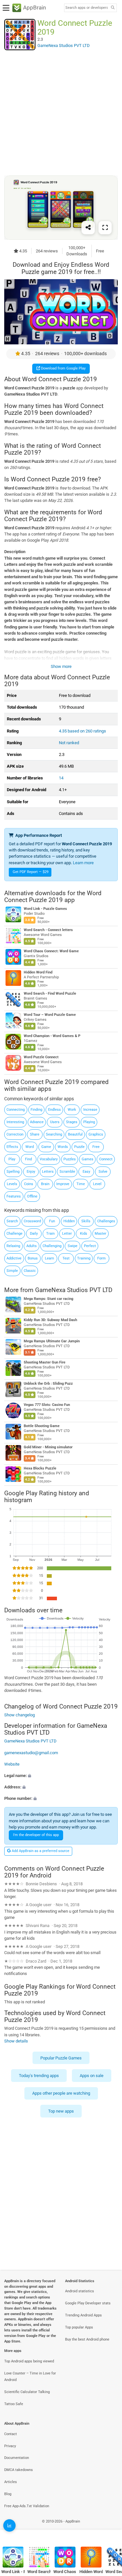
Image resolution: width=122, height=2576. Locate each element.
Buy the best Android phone (87, 2339)
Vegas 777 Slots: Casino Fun (47, 1405)
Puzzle (79, 1147)
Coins (29, 1184)
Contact (11, 2434)
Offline (32, 1196)
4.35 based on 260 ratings (82, 731)
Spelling (13, 1172)
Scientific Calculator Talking (27, 2392)
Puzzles (70, 1159)
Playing (89, 1122)
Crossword (32, 1221)
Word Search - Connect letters (48, 930)
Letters (48, 1172)
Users (55, 1122)
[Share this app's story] (88, 227)
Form (102, 1258)
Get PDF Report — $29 (31, 872)
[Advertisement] (61, 113)
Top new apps (61, 2111)
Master (101, 1234)
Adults (32, 1246)
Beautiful (75, 1134)
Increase (90, 1110)
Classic (30, 1271)
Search (12, 1221)
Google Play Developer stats (88, 2303)
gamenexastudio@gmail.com (31, 1753)
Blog (8, 2494)
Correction (15, 1134)
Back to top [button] (109, 2529)
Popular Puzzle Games (61, 2058)
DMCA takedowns (19, 2470)
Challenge (14, 1234)
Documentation (17, 2458)
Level (97, 1184)
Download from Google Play (63, 368)
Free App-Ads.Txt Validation (27, 2506)
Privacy (10, 2446)
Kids (84, 1234)
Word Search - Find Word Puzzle (50, 994)
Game (46, 1147)
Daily (34, 1234)
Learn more (83, 863)
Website (12, 1764)
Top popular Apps (79, 2327)
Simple (12, 1271)
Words (63, 1147)
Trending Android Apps (83, 2315)
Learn (49, 1258)
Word (30, 1147)
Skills (86, 1221)
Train (50, 1234)
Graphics (96, 1134)
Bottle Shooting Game (42, 1426)
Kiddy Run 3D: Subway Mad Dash (50, 1320)
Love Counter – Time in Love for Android (30, 2377)
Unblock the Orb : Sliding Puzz (48, 1384)
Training (84, 1258)
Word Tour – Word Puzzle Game (50, 1015)
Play (12, 1159)
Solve (103, 1172)
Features (14, 1196)
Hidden (69, 1221)
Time (81, 1184)
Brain (45, 1184)
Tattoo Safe (14, 2404)
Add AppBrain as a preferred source (40, 1851)
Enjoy (31, 1172)
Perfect (90, 1246)
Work (72, 1110)
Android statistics (80, 2291)
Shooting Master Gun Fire (45, 1362)
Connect (106, 1159)
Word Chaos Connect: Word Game (51, 951)
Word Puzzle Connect (41, 1057)
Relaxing (13, 1246)
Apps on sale (92, 2076)
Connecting (16, 1110)
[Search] (113, 8)
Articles (11, 2482)
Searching (54, 1134)
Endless (54, 1110)
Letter (67, 1234)
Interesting (15, 1122)
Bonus (33, 1258)
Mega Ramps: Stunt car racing (48, 1299)
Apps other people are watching (61, 2094)
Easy (86, 1172)
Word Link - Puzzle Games (45, 909)
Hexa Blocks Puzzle (40, 1468)
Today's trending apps (39, 2076)
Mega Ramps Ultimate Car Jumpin (52, 1341)
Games (88, 1159)
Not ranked (69, 743)
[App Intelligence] (9, 2525)
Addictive (14, 1258)
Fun (52, 1221)
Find (28, 1159)
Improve (63, 1184)
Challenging (52, 1246)
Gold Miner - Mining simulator (48, 1447)
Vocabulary (49, 1159)
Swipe (73, 1246)
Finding (36, 1110)
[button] (61, 1776)
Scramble (67, 1172)
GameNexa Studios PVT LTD (74, 1290)
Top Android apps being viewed (29, 2361)
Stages (72, 1122)
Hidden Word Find (38, 972)
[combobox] (87, 8)
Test (66, 1258)
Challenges (106, 1221)
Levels (12, 1184)
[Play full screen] (105, 227)
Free (96, 1147)
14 (61, 778)
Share (35, 1134)
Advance (37, 1122)
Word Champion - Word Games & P (52, 1036)
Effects (12, 1147)
